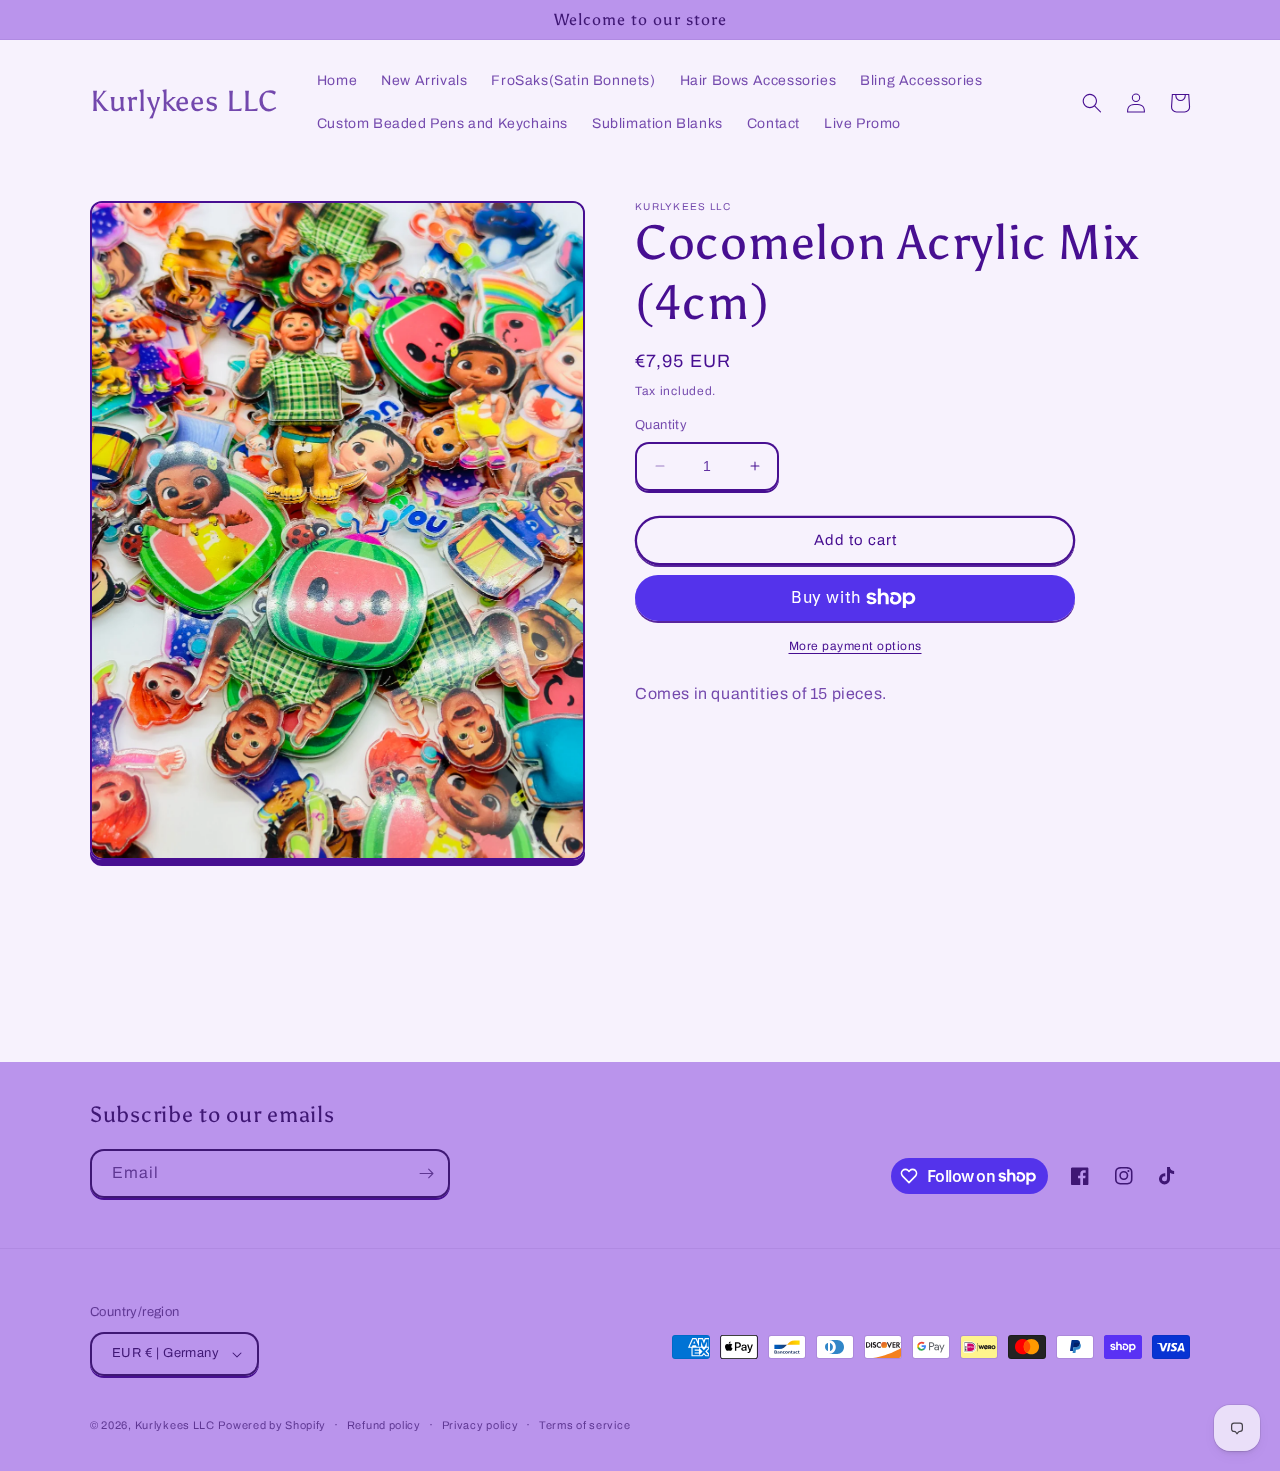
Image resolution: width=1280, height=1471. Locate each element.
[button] (1092, 103)
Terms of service (584, 1425)
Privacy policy (480, 1425)
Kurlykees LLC (175, 1425)
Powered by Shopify (272, 1425)
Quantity (661, 425)
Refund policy (384, 1425)
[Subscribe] (426, 1173)
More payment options (855, 646)
